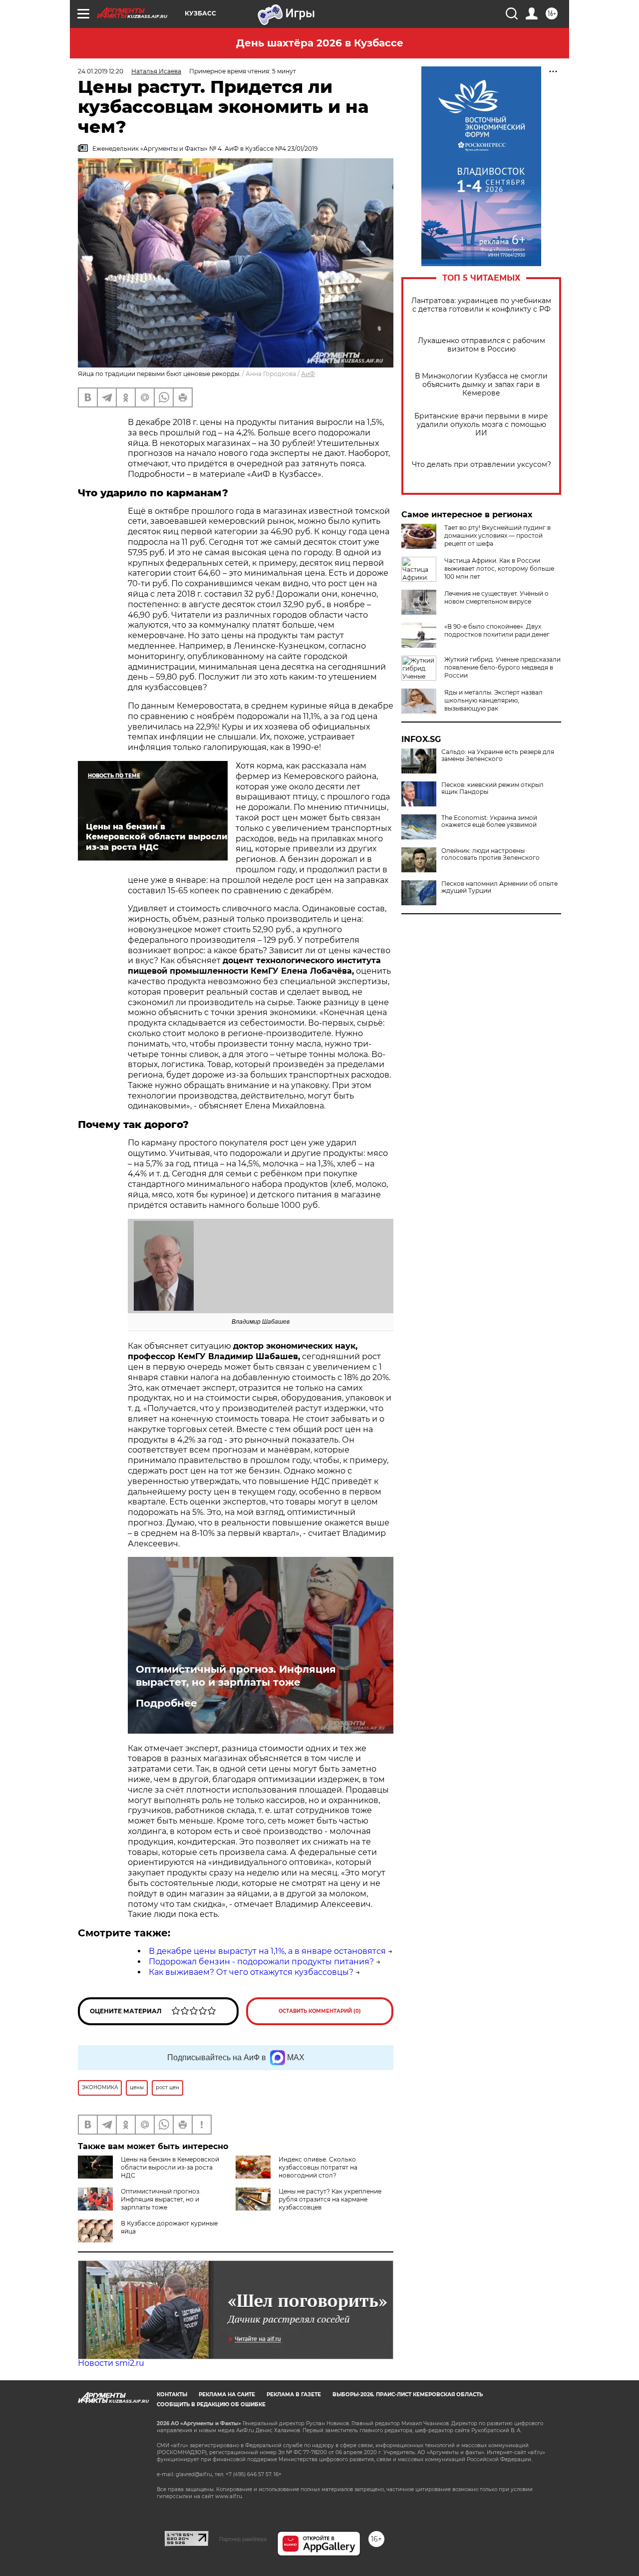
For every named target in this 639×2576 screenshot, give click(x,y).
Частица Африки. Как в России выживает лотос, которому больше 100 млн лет (499, 568)
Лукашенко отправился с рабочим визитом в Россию (481, 345)
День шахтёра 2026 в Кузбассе (320, 43)
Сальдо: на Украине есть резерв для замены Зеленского (498, 755)
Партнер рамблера (243, 2539)
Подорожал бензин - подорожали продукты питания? (261, 1962)
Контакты (172, 2394)
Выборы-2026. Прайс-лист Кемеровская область (408, 2394)
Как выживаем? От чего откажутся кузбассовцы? (251, 1972)
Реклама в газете (294, 2394)
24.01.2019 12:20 (101, 71)
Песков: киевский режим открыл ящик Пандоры (492, 788)
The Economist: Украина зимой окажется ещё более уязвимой (489, 821)
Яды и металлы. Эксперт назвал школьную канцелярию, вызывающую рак (493, 700)
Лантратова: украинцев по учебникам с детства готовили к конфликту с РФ (481, 305)
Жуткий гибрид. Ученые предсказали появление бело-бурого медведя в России (502, 667)
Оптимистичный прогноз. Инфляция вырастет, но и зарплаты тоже (236, 1676)
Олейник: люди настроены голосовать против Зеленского (490, 854)
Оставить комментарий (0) (320, 2011)
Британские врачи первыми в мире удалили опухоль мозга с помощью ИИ (481, 425)
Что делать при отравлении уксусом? (481, 465)
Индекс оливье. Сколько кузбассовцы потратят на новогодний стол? (318, 2167)
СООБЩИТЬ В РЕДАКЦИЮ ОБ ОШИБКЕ (211, 2404)
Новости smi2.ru (111, 2363)
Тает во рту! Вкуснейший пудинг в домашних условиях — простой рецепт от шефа (497, 536)
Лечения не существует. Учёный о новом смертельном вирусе (496, 597)
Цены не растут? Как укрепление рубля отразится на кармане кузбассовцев (330, 2199)
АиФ (308, 374)
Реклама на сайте (227, 2394)
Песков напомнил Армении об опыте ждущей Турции (499, 887)
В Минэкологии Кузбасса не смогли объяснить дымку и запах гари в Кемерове (481, 385)
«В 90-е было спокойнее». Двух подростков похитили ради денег (497, 630)
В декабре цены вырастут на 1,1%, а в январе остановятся (267, 1951)
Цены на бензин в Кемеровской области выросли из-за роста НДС (170, 2167)
